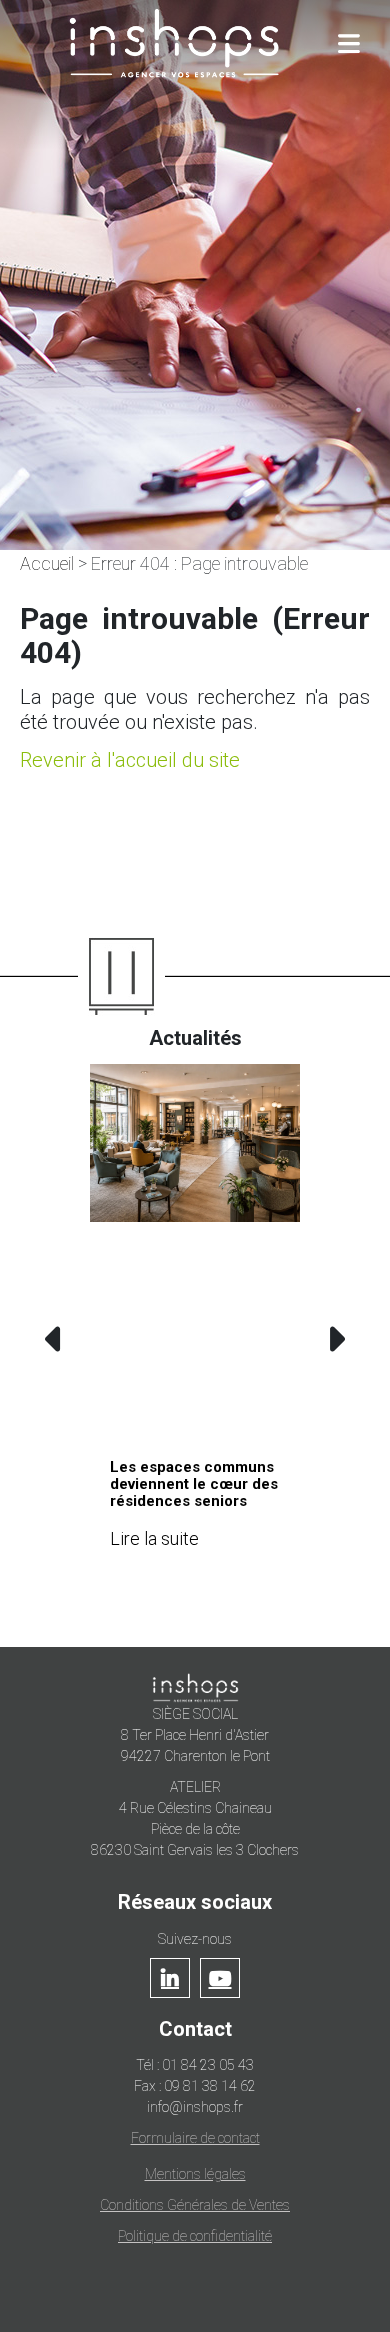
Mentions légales (195, 2174)
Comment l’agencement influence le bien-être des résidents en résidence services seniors (240, 1501)
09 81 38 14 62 (210, 2086)
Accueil (47, 563)
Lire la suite (199, 1571)
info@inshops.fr (195, 2107)
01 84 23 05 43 (208, 2065)
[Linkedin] (170, 1978)
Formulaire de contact (195, 2138)
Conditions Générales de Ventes (195, 2205)
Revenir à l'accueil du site (130, 760)
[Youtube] (220, 1978)
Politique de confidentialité (195, 2236)
